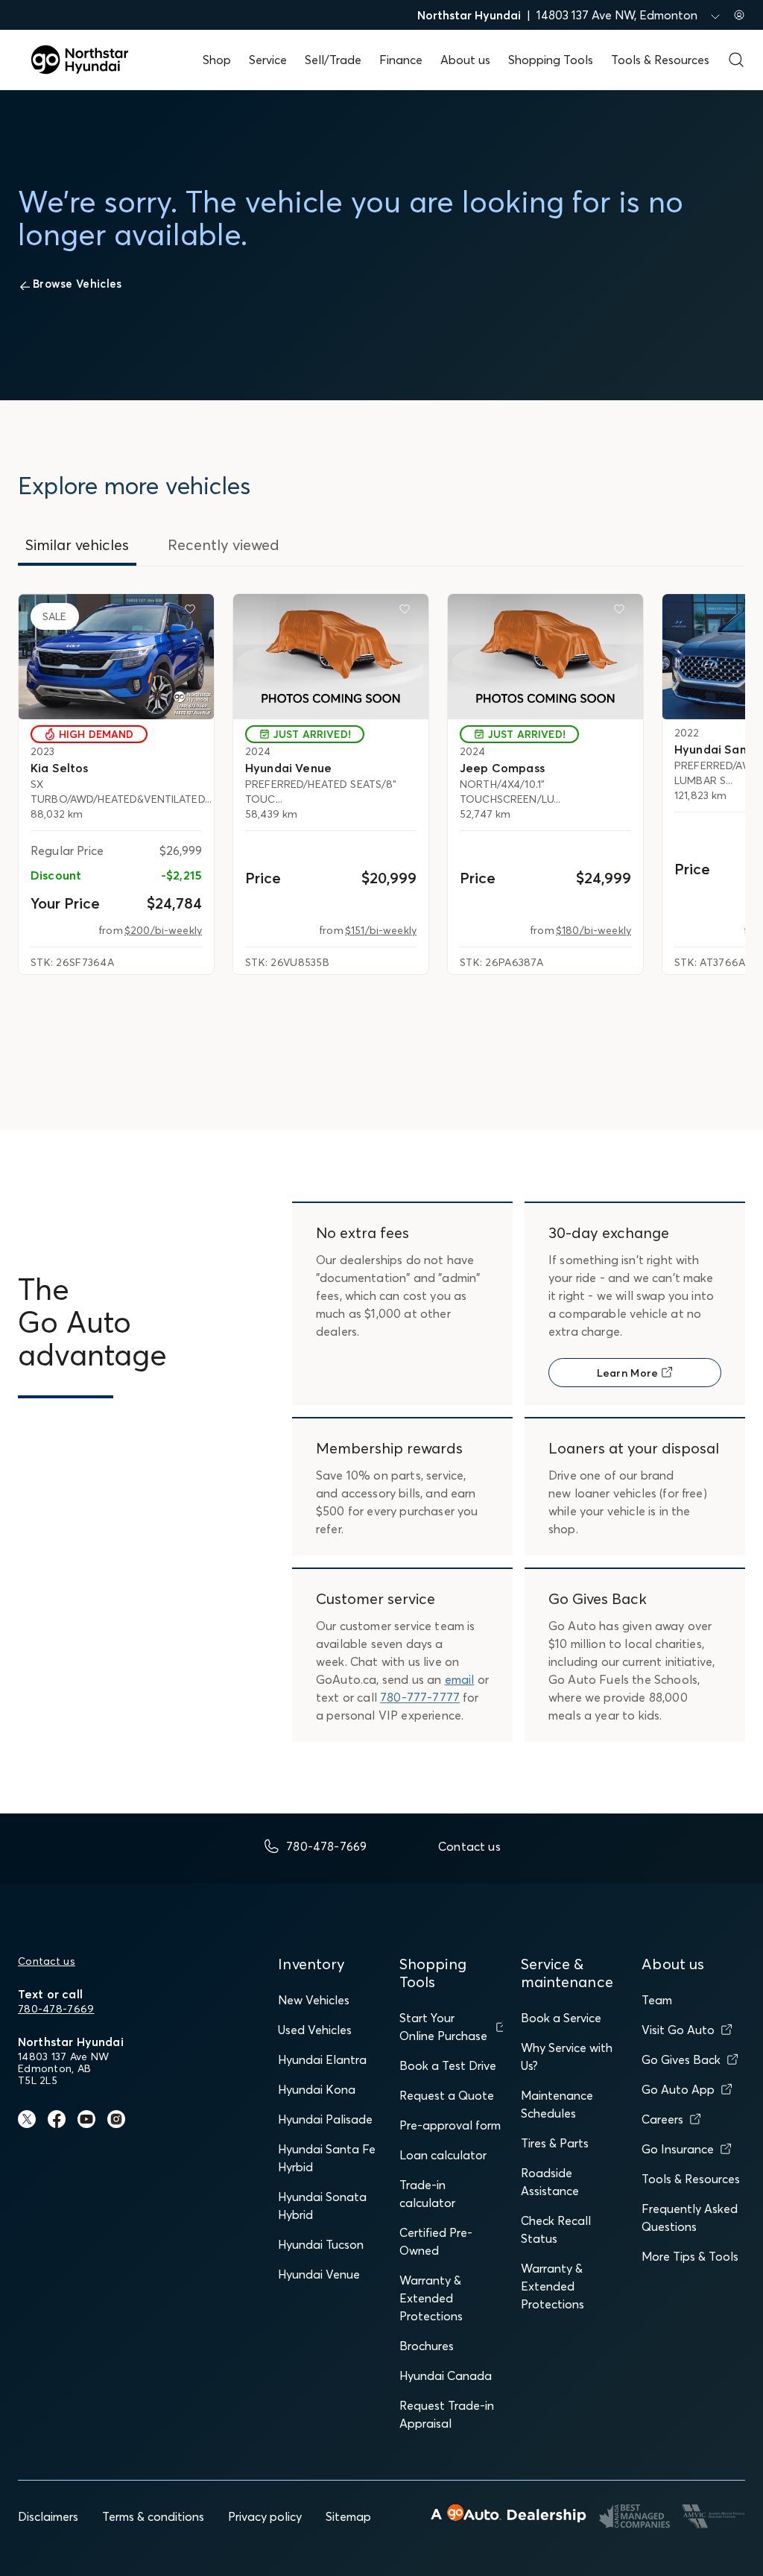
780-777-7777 (420, 1697)
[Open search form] (736, 60)
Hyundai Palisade (325, 2119)
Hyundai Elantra (322, 2059)
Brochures (427, 2346)
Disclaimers (48, 2516)
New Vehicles (314, 2000)
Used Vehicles (315, 2030)
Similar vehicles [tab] (77, 544)
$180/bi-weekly (593, 930)
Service (268, 60)
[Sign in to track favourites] (193, 612)
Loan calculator (443, 2155)
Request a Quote (447, 2095)
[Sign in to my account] (739, 15)
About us (465, 60)
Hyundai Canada (446, 2375)
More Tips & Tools (690, 2256)
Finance (401, 60)
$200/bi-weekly (163, 930)
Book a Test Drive (448, 2065)
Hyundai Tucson (321, 2244)
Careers (662, 2119)
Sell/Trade (333, 60)
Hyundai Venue (319, 2274)
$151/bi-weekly (381, 930)
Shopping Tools (551, 60)
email (460, 1679)
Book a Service (561, 2018)
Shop (217, 60)
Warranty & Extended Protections (431, 2298)
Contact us (47, 1961)
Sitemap (348, 2516)
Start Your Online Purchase (443, 2027)
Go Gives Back (681, 2059)
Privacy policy (265, 2516)
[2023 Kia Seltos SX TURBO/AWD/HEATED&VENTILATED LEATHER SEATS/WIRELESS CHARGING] (116, 657)
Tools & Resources (660, 60)
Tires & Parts (555, 2143)
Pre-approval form (450, 2125)
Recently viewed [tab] (224, 544)
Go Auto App (678, 2089)
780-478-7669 (56, 2009)
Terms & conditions (153, 2516)
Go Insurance (678, 2149)
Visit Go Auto (678, 2030)
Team (657, 2000)
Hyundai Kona (317, 2089)
